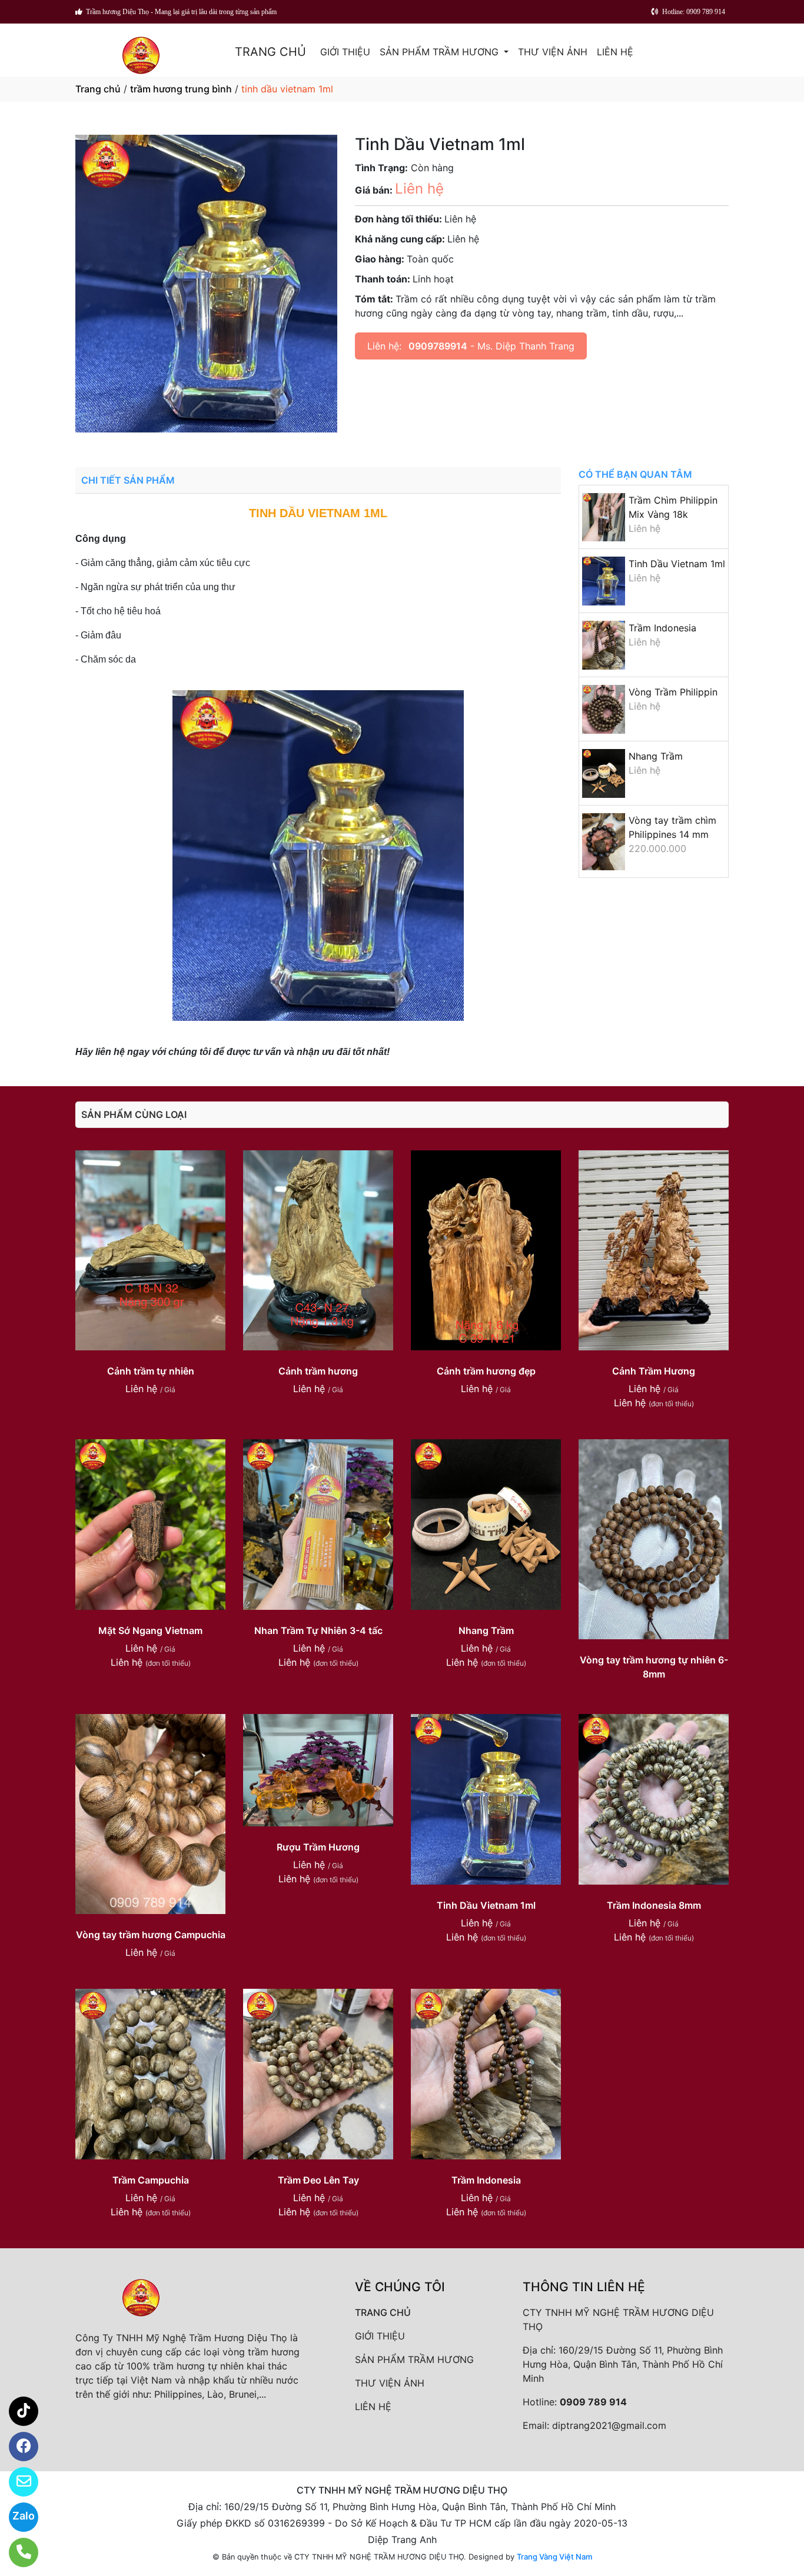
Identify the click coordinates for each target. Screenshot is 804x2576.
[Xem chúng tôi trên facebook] (16, 2447)
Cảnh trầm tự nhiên (151, 1371)
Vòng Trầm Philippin (673, 692)
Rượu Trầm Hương (318, 1847)
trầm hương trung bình (181, 89)
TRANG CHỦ (270, 52)
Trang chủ (98, 89)
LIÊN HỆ (615, 52)
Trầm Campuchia (151, 2180)
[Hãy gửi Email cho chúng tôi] (16, 2482)
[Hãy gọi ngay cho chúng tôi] (16, 2552)
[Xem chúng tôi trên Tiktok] (16, 2411)
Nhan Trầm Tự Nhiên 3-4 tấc (318, 1630)
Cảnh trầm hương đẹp (486, 1371)
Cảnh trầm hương (318, 1371)
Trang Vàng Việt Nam (554, 2557)
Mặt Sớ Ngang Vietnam (150, 1630)
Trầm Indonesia (662, 628)
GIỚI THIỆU (345, 52)
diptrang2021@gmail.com (609, 2425)
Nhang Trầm (656, 756)
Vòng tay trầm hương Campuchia (151, 1935)
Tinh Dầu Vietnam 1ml (677, 564)
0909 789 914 (593, 2402)
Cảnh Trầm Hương (654, 1371)
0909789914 (438, 346)
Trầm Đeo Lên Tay (318, 2180)
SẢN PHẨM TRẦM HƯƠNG (441, 52)
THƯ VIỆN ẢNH (553, 52)
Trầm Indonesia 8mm (654, 1905)
